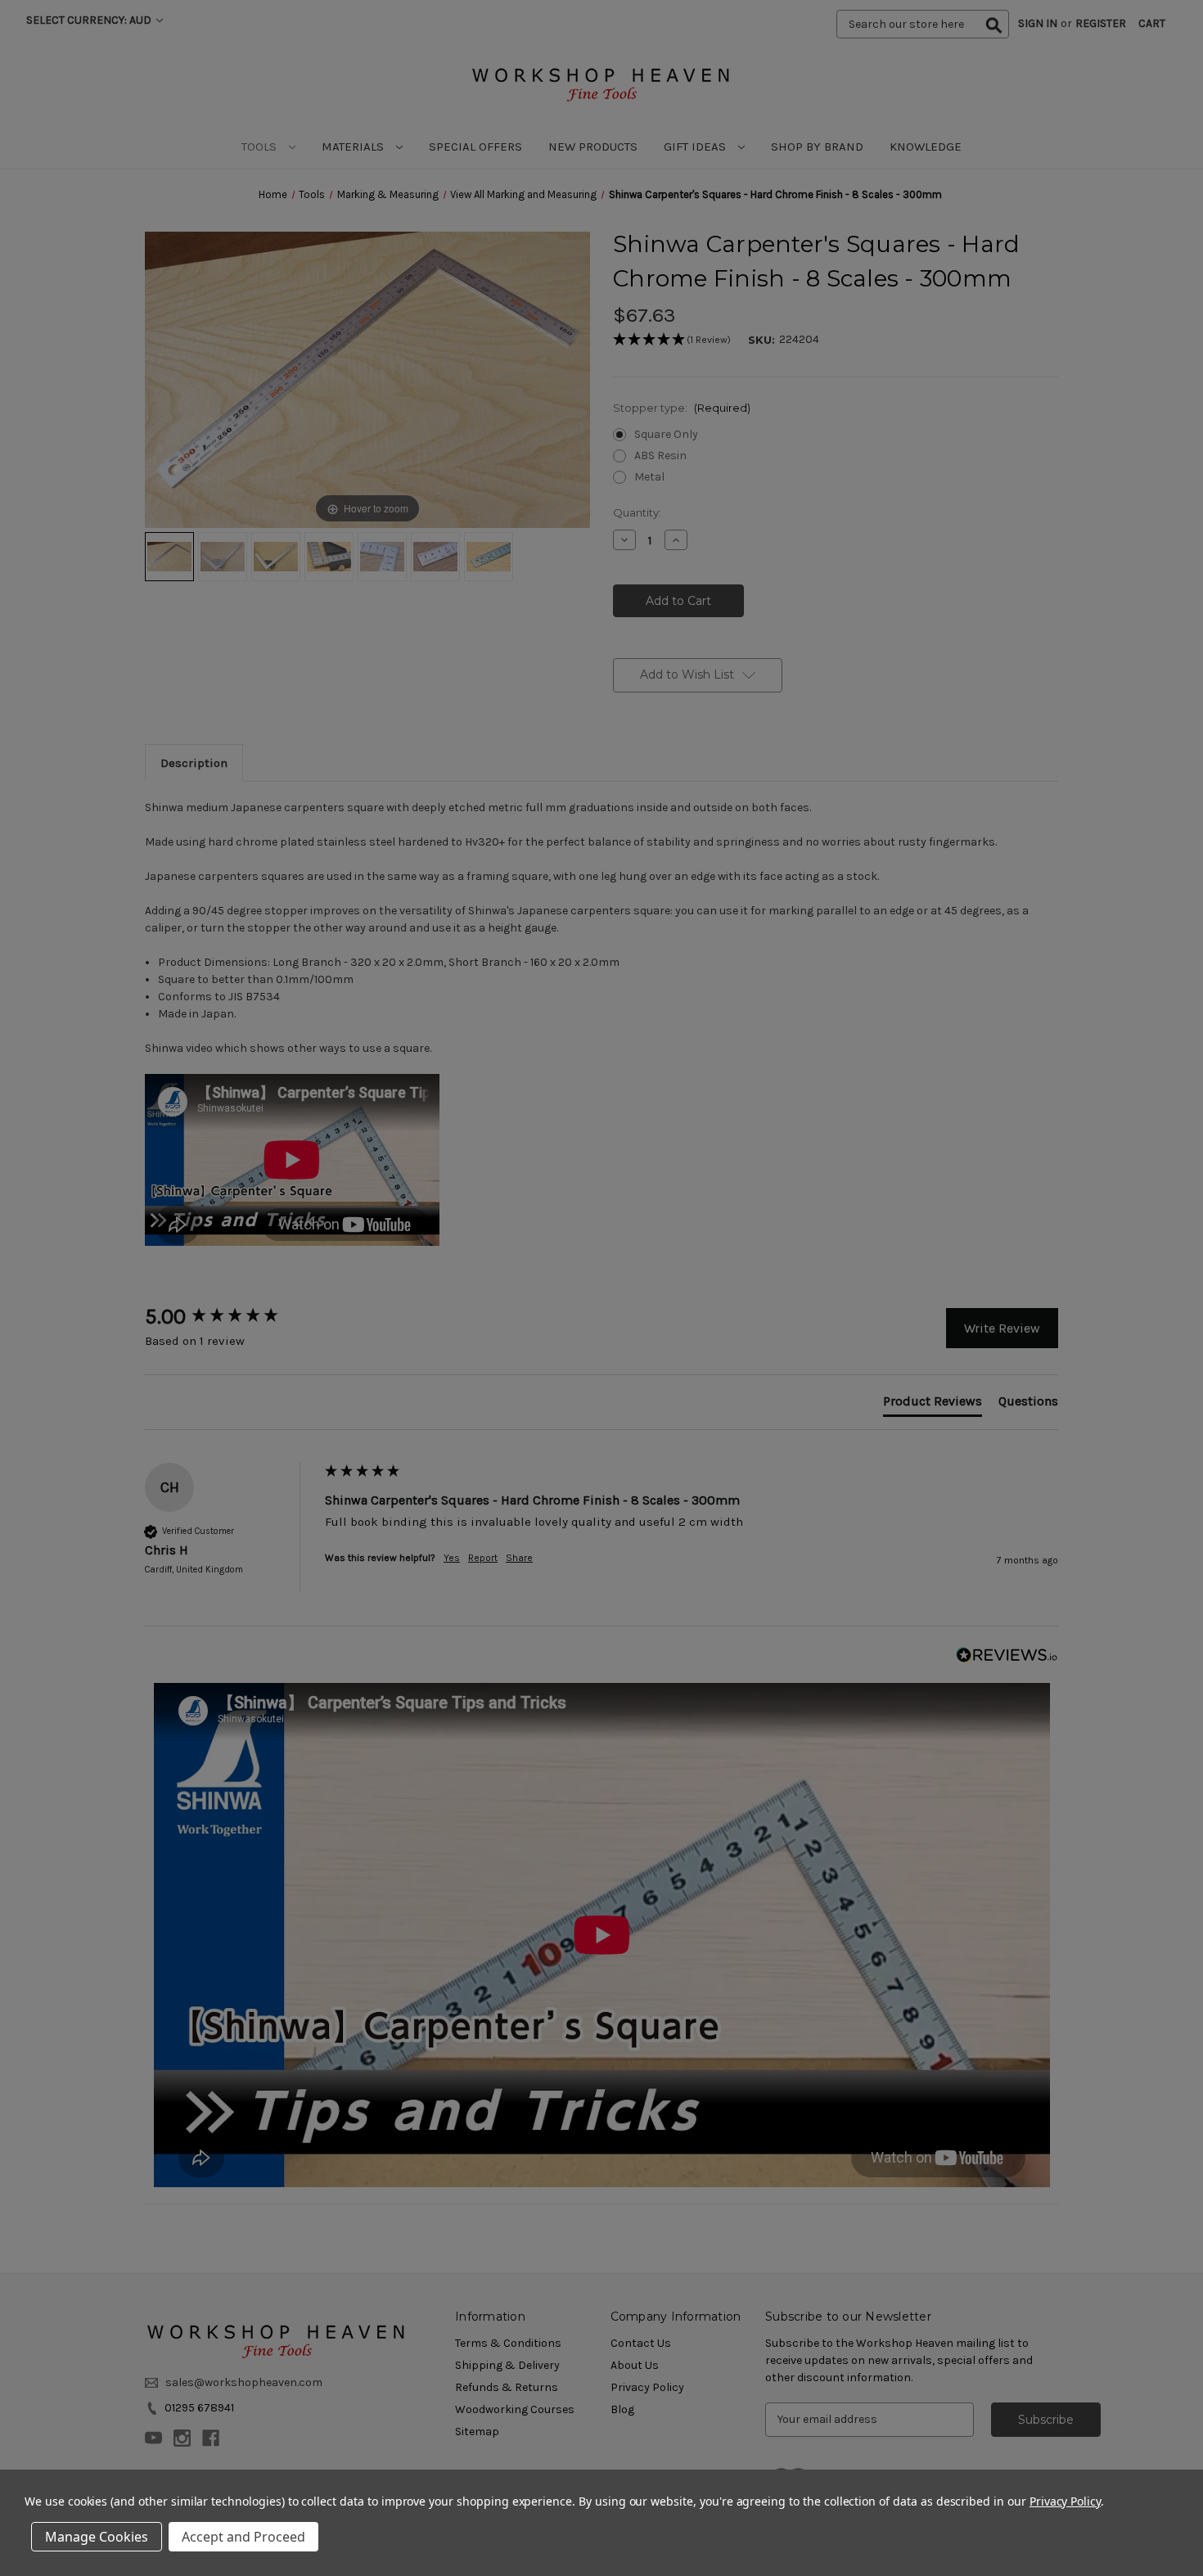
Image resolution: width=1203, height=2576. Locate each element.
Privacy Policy (1065, 2501)
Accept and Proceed (243, 2537)
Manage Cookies (97, 2537)
